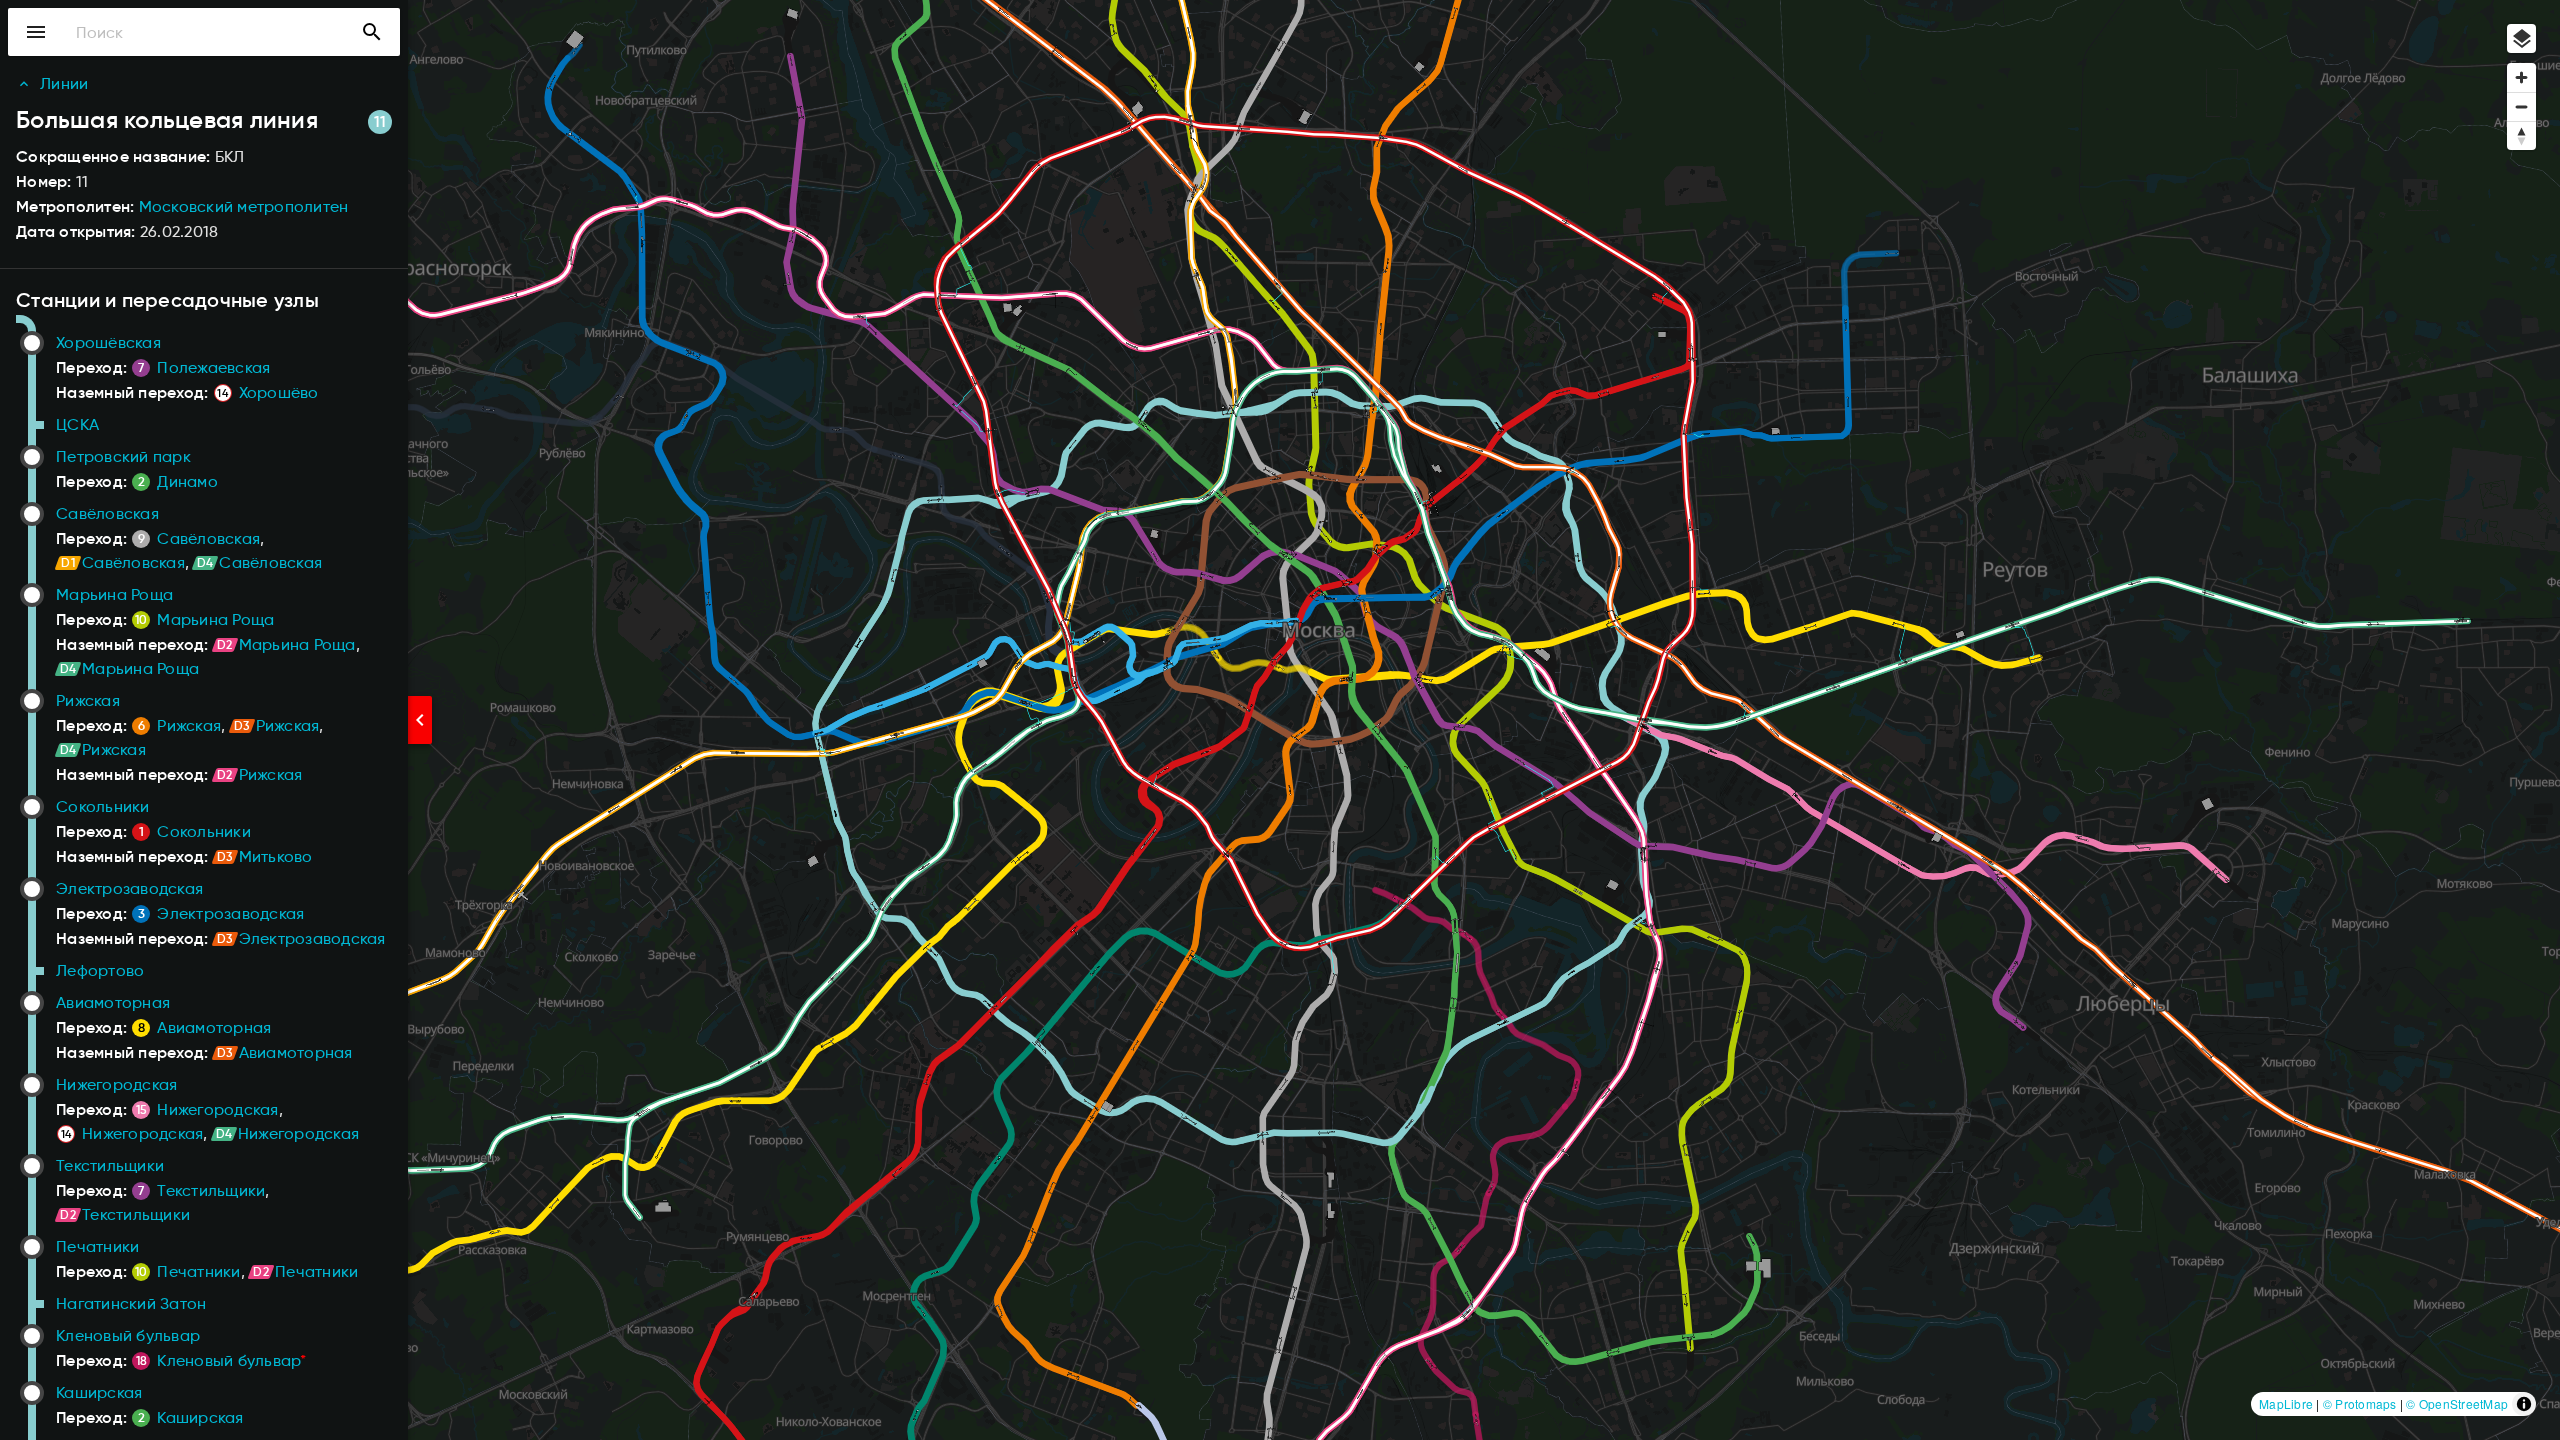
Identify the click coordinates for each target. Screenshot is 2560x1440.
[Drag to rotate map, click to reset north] (2521, 135)
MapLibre (2286, 1403)
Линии (64, 83)
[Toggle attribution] (2524, 1404)
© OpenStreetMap (2457, 1403)
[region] (1280, 720)
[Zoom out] (2521, 106)
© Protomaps (2360, 1403)
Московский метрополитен (244, 206)
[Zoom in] (2521, 77)
